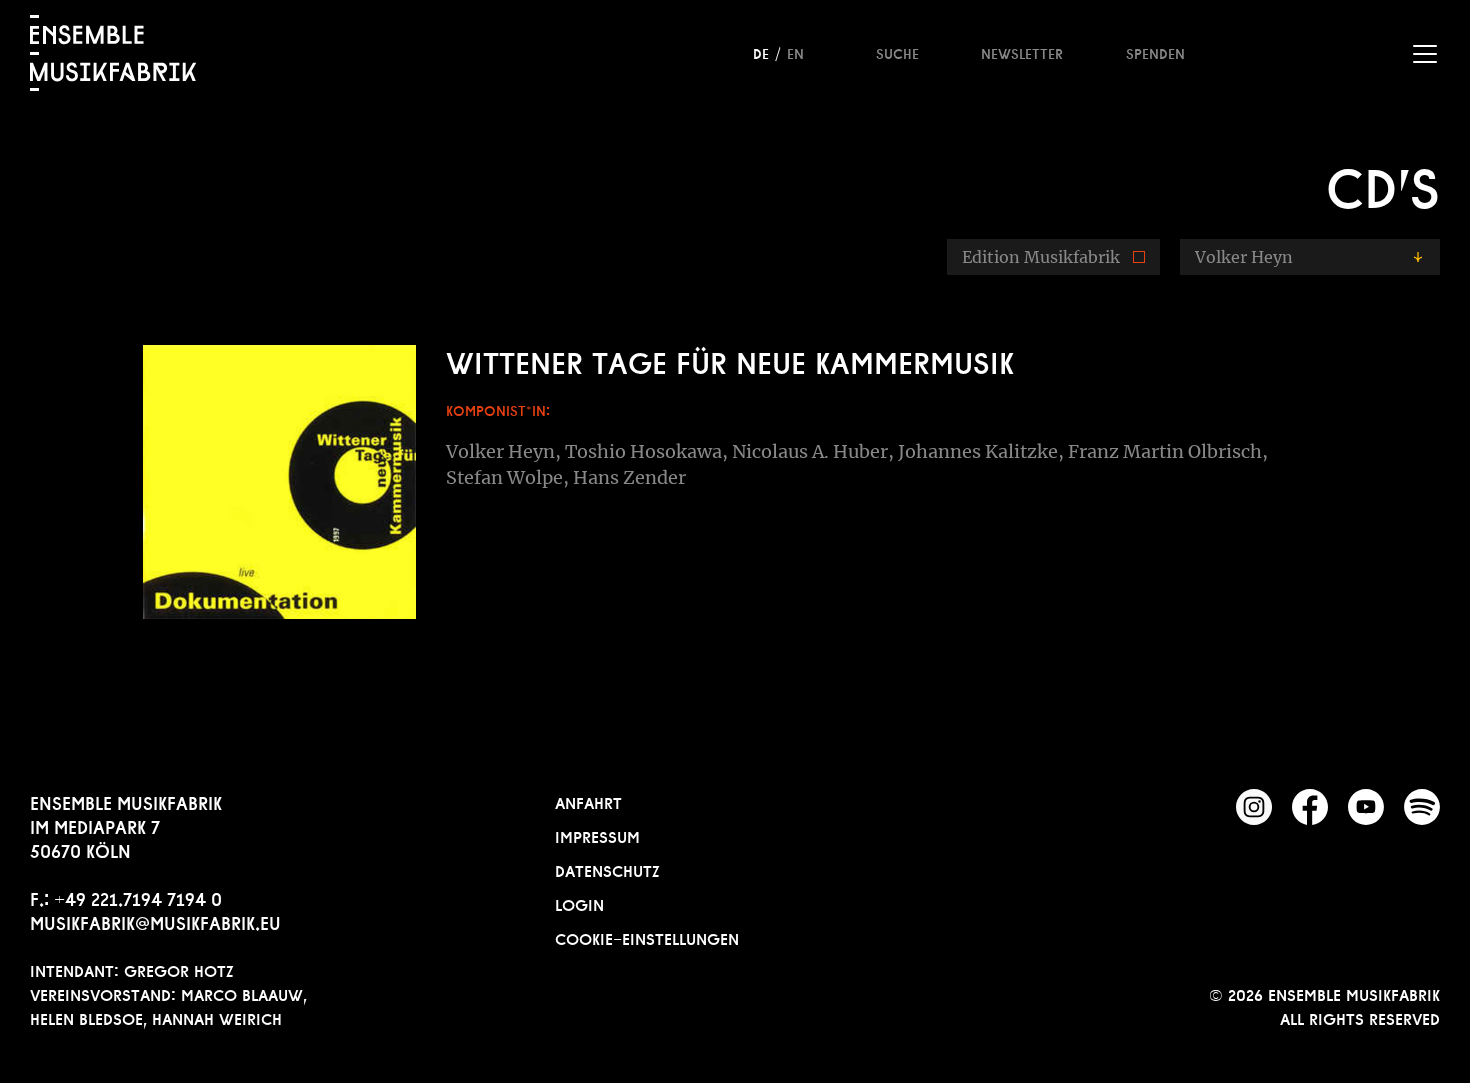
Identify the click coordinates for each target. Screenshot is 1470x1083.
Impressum (597, 835)
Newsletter (1022, 52)
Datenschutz (607, 869)
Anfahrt (588, 801)
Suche (897, 52)
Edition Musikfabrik (1041, 257)
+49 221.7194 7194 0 (138, 897)
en (795, 52)
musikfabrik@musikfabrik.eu (155, 921)
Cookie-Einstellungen (647, 937)
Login (579, 903)
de (761, 52)
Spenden (1155, 52)
